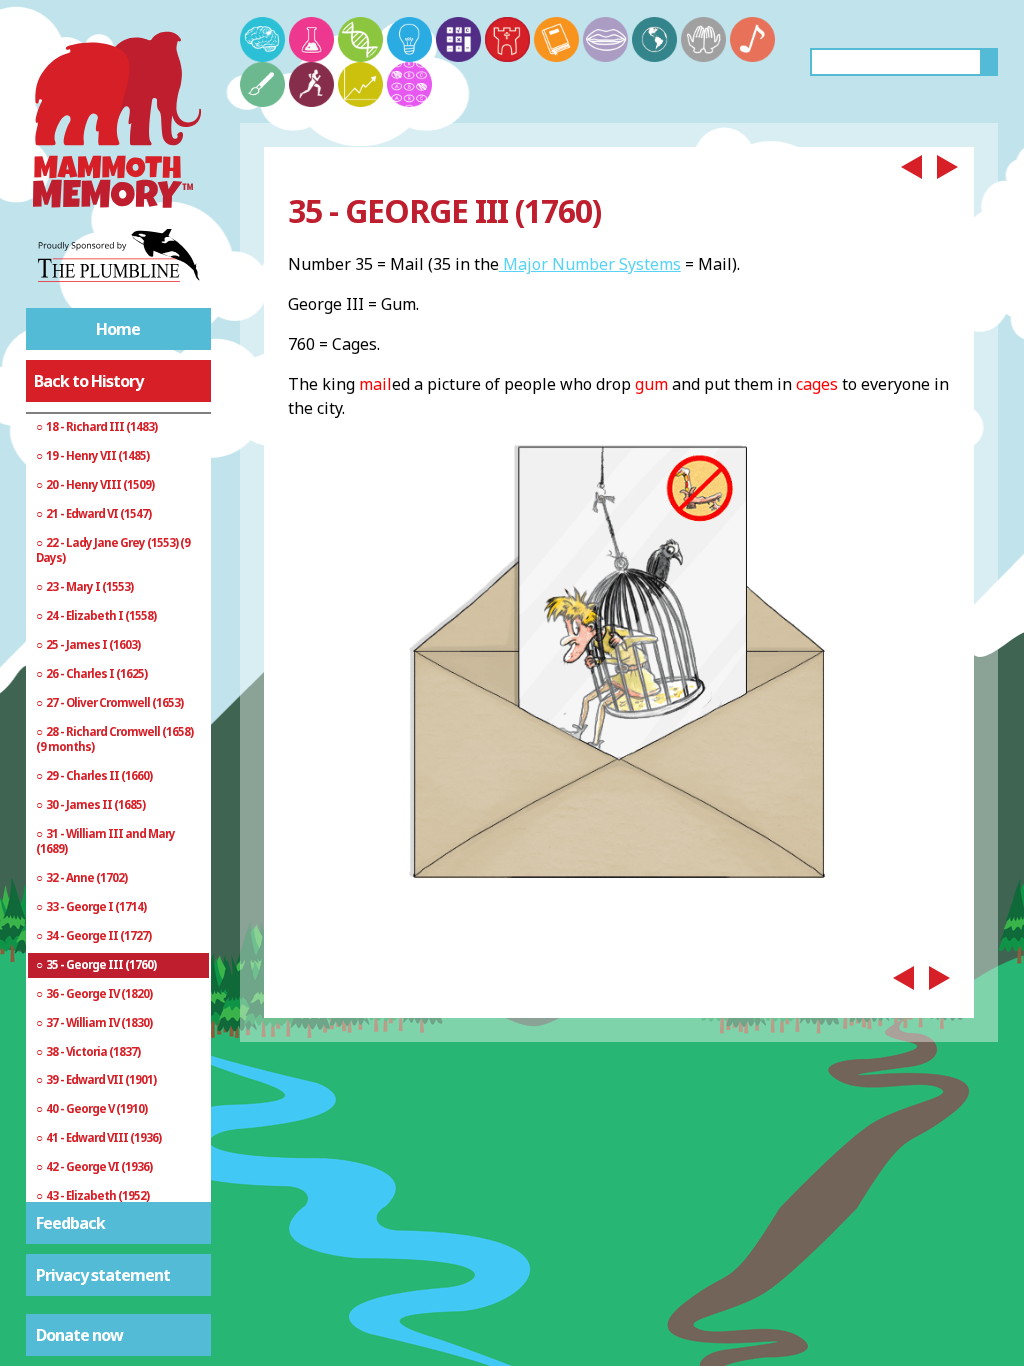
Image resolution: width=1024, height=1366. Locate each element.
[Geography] (654, 39)
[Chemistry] (311, 39)
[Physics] (409, 39)
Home (118, 329)
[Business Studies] (360, 84)
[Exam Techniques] (409, 84)
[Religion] (703, 39)
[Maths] (458, 39)
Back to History (88, 381)
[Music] (752, 39)
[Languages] (605, 39)
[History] (507, 39)
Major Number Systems (590, 264)
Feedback (70, 1223)
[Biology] (360, 39)
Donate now (79, 1335)
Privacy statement (103, 1275)
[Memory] (262, 39)
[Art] (262, 84)
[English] (556, 39)
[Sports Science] (311, 84)
